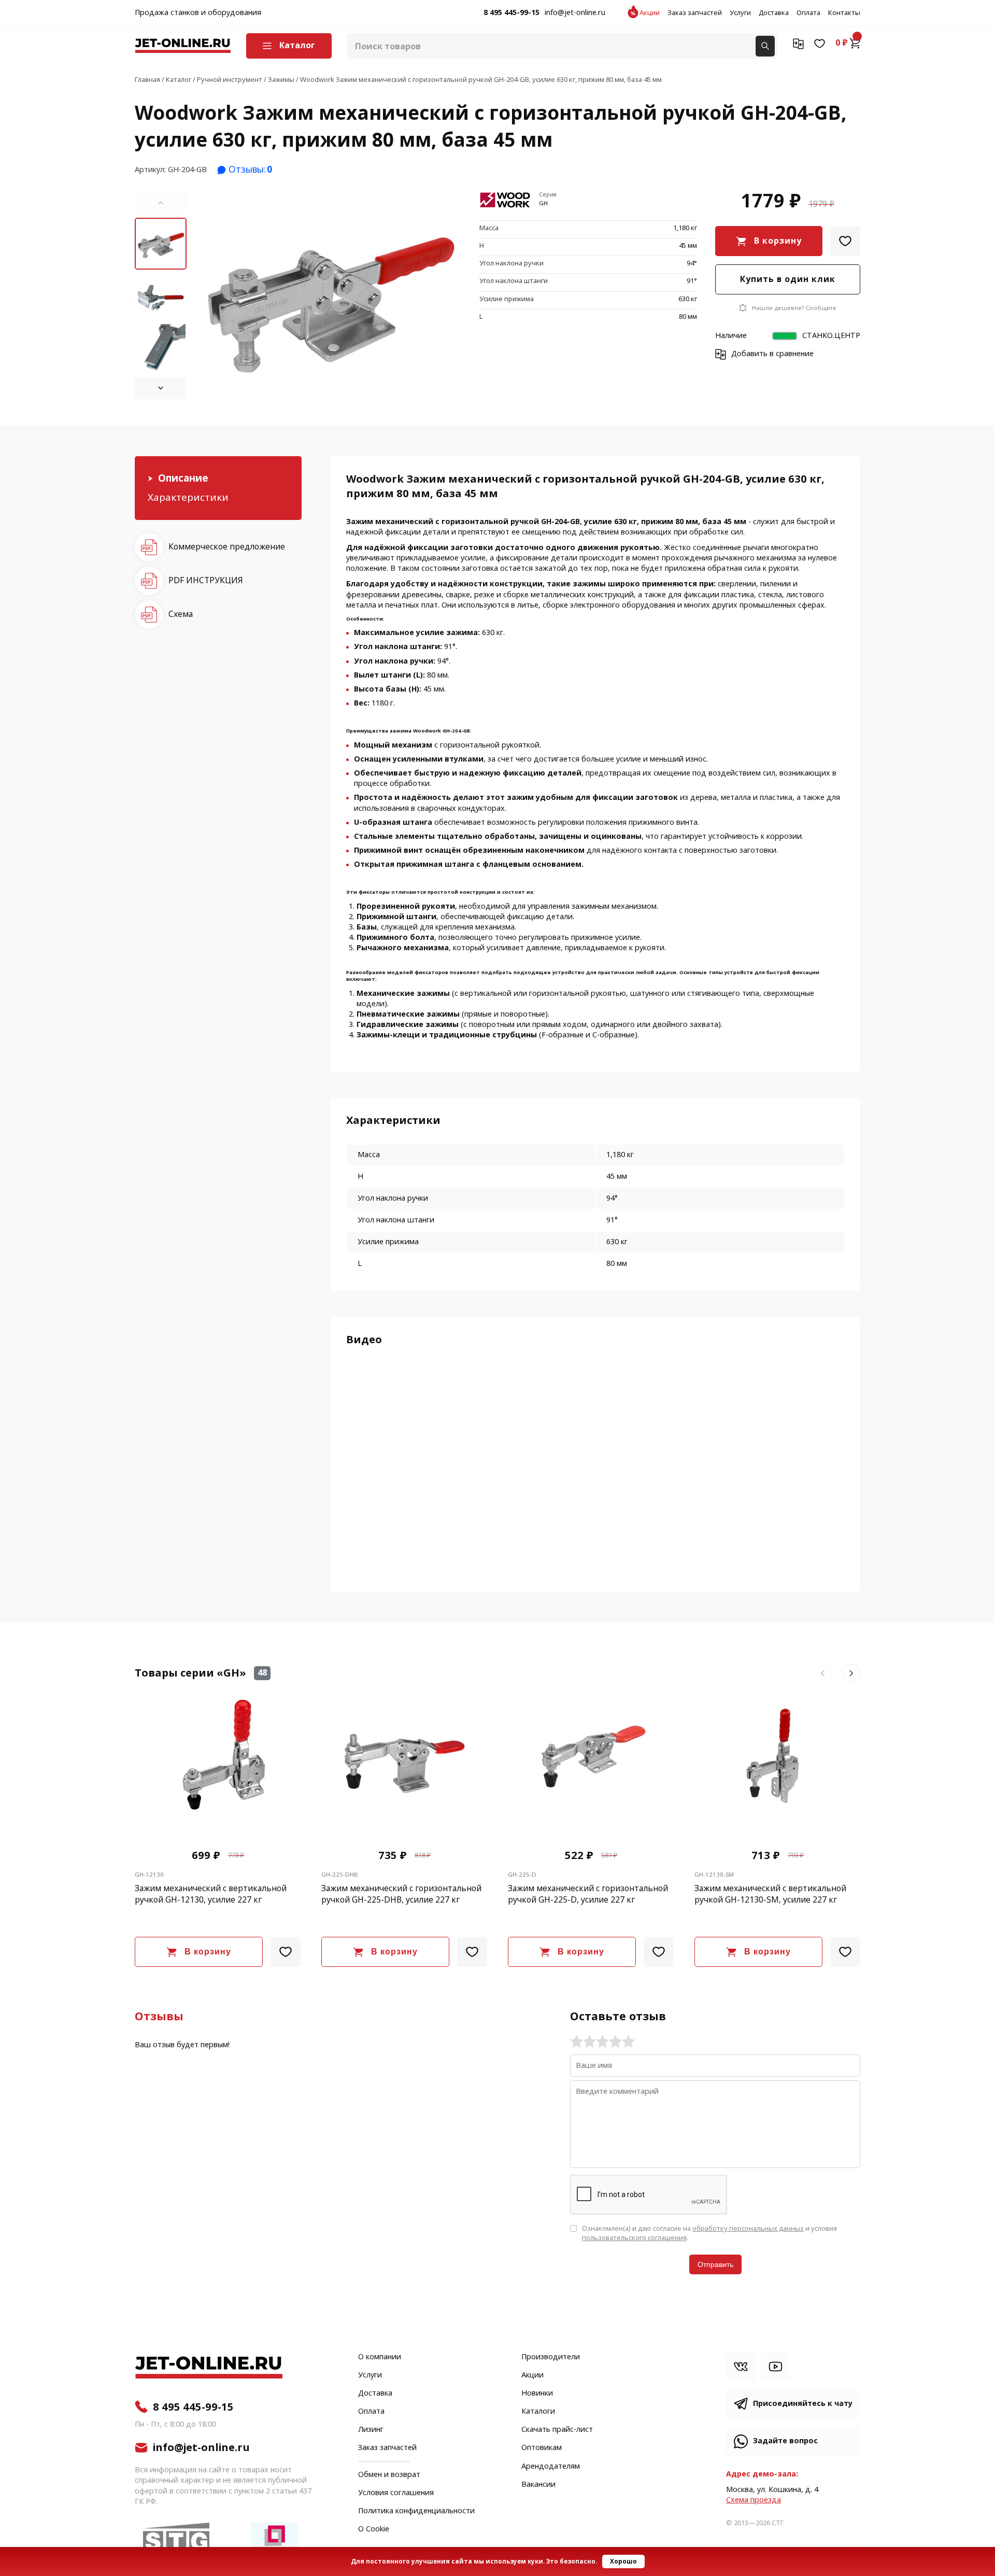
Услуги (740, 13)
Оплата (808, 13)
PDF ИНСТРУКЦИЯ (206, 580)
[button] (161, 203)
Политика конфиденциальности (416, 2511)
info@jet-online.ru (575, 13)
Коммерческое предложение (227, 547)
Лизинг (371, 2430)
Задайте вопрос (785, 2441)
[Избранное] (820, 43)
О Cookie (374, 2529)
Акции (650, 13)
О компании (380, 2357)
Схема (181, 614)
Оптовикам (542, 2448)
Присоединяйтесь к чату (803, 2404)
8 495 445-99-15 (511, 13)
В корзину (778, 241)
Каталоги (538, 2412)
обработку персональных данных (748, 2228)
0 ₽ (842, 43)
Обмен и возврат (389, 2475)
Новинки (537, 2394)
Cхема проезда (754, 2500)
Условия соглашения (396, 2493)
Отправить (715, 2264)
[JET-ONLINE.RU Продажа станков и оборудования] (183, 46)
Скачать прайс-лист (557, 2430)
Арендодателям (551, 2467)
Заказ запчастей (695, 13)
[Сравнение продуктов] (798, 43)
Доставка (774, 13)
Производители (551, 2357)
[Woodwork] (505, 201)
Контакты (844, 13)
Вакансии (538, 2485)
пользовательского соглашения (634, 2238)
